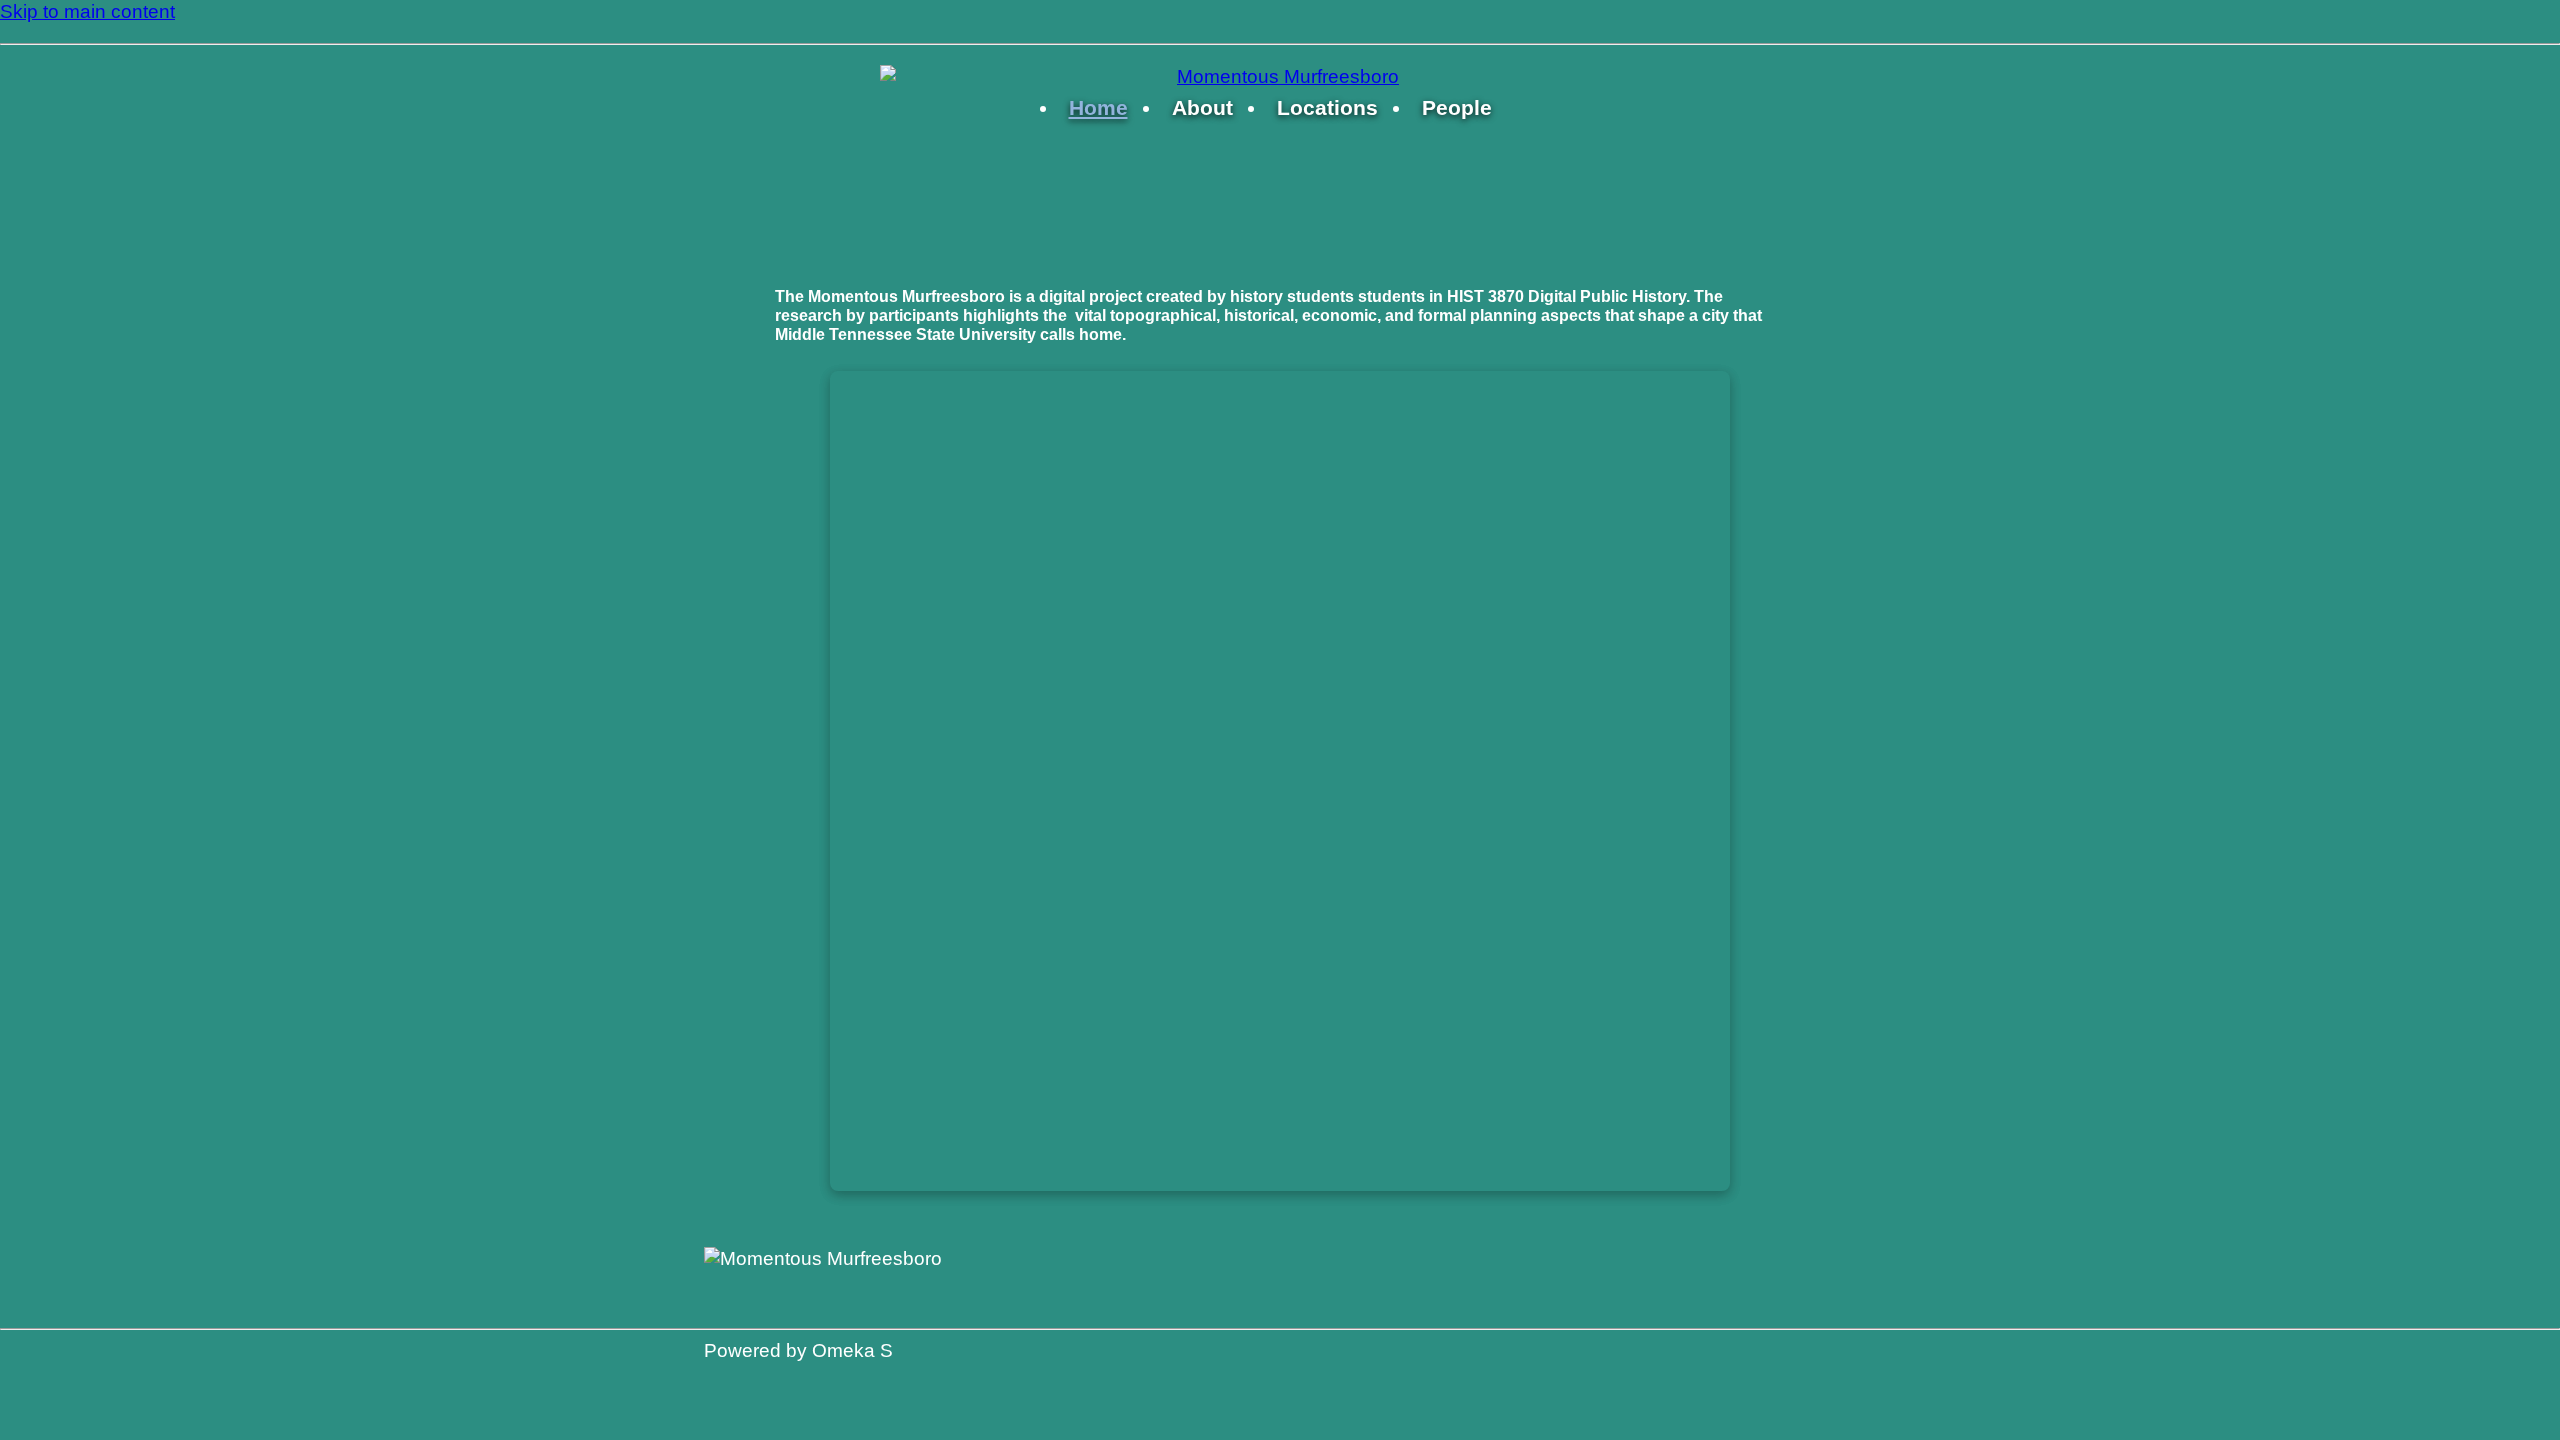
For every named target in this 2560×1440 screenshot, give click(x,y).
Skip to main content (87, 11)
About (1202, 107)
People (1457, 107)
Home (1098, 107)
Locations (1327, 107)
